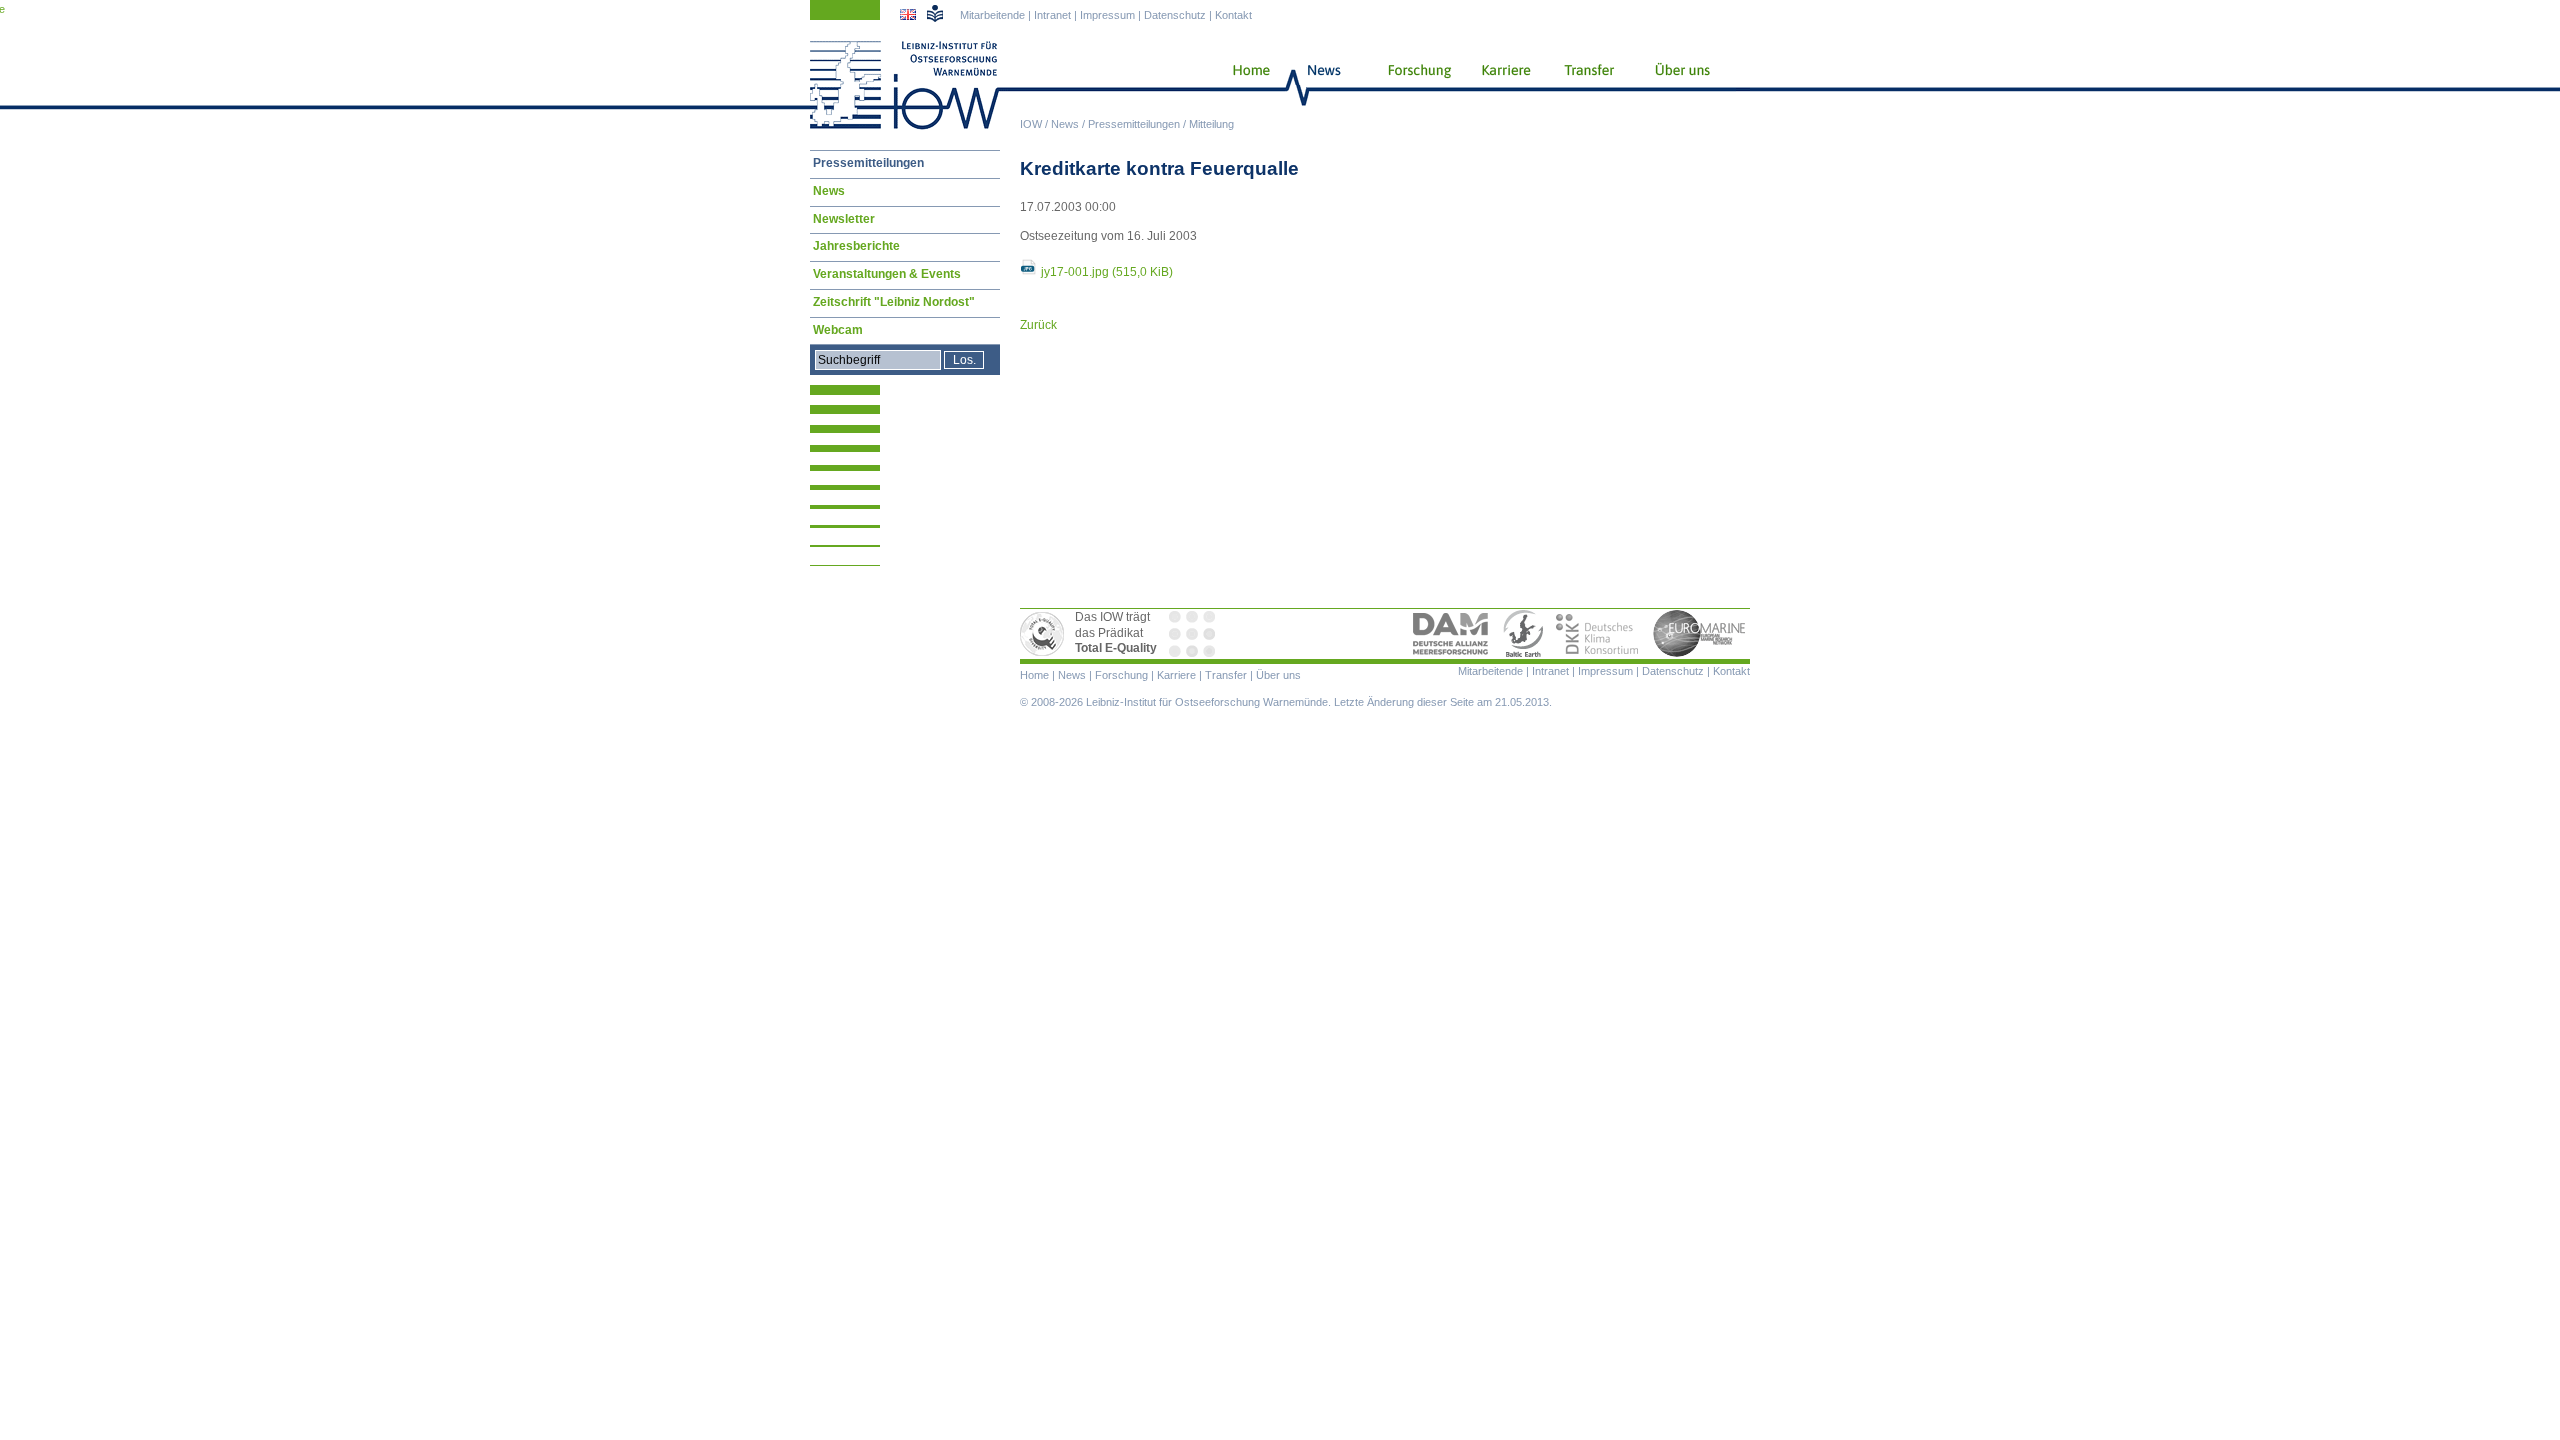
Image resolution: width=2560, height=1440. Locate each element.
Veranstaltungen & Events (887, 274)
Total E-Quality (1045, 634)
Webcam (838, 330)
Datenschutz (1175, 15)
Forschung (1412, 85)
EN (910, 17)
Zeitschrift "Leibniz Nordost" (894, 302)
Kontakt (1233, 15)
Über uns (1684, 85)
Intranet (1052, 15)
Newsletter (844, 219)
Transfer (1586, 85)
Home (1243, 85)
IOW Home (905, 85)
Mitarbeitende (992, 15)
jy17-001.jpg (1107, 272)
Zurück (1038, 325)
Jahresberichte (856, 246)
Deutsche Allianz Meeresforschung (1451, 634)
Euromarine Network (1700, 634)
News (1065, 124)
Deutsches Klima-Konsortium (1598, 634)
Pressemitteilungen (1134, 124)
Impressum (1107, 15)
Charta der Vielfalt (1194, 634)
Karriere (1500, 85)
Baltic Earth (1523, 634)
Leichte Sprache (935, 13)
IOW (1031, 124)
